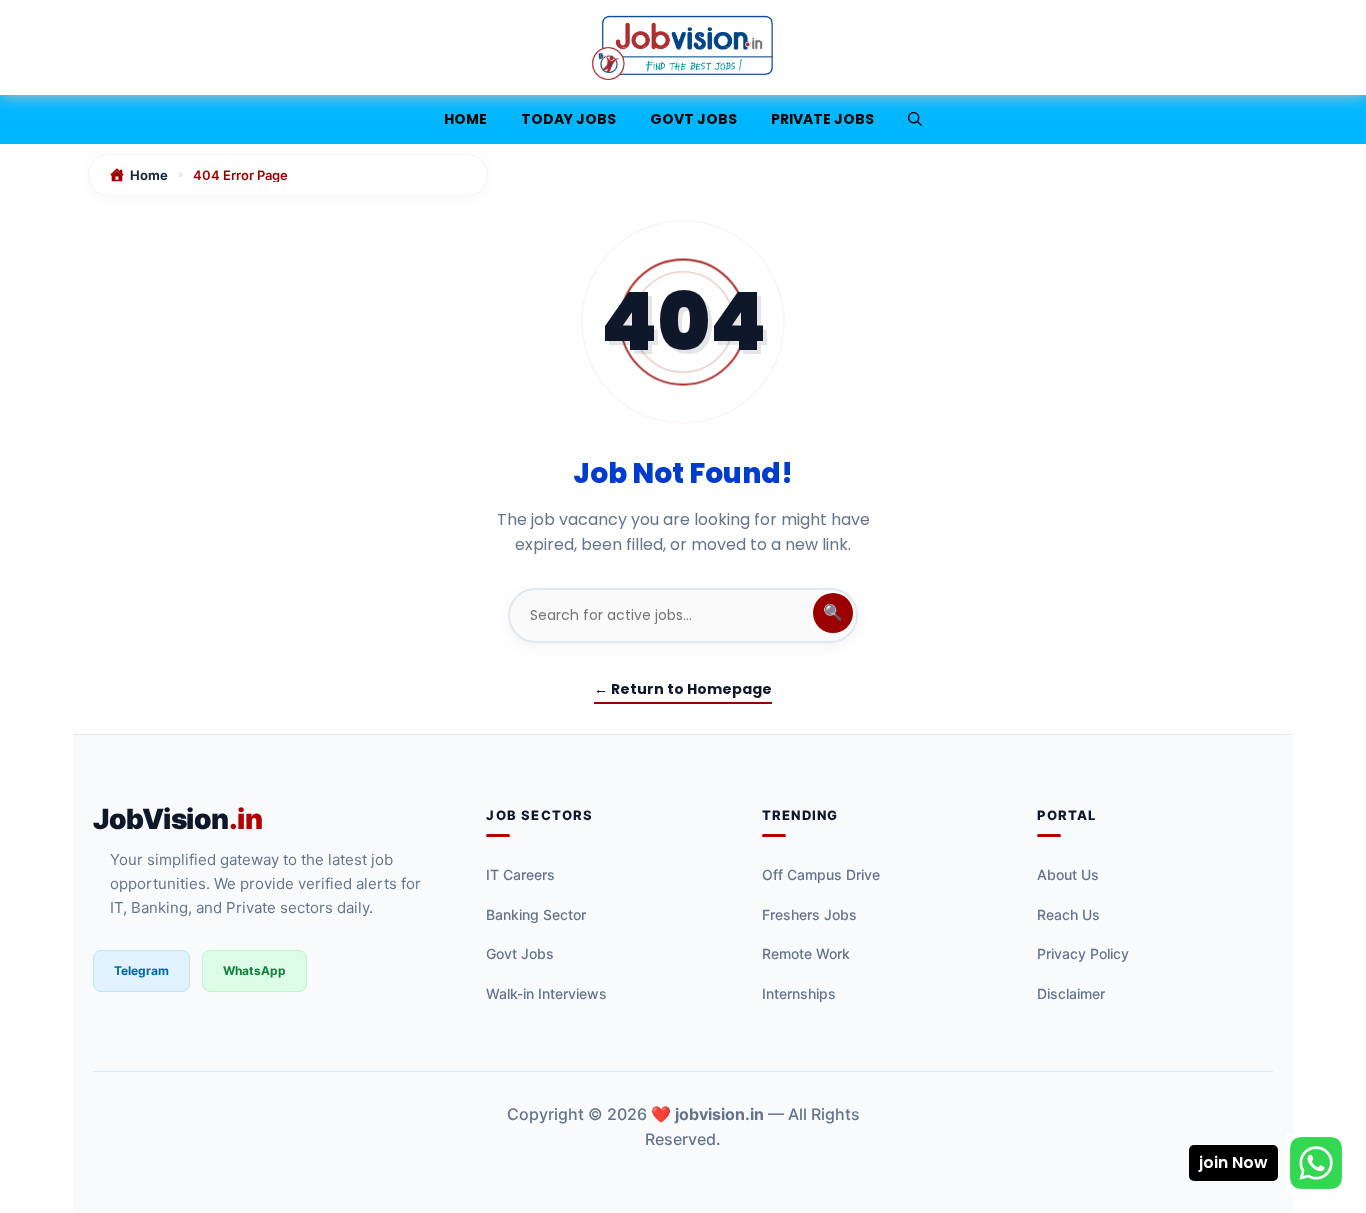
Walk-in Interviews (546, 993)
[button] (915, 119)
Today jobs (568, 119)
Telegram (141, 970)
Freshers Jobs (809, 914)
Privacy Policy (1083, 953)
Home (465, 119)
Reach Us (1068, 914)
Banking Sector (536, 914)
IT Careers (520, 874)
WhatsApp (254, 970)
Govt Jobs (693, 119)
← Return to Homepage (683, 689)
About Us (1068, 874)
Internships (799, 993)
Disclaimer (1071, 993)
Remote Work (806, 953)
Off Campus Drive (821, 874)
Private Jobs (822, 119)
